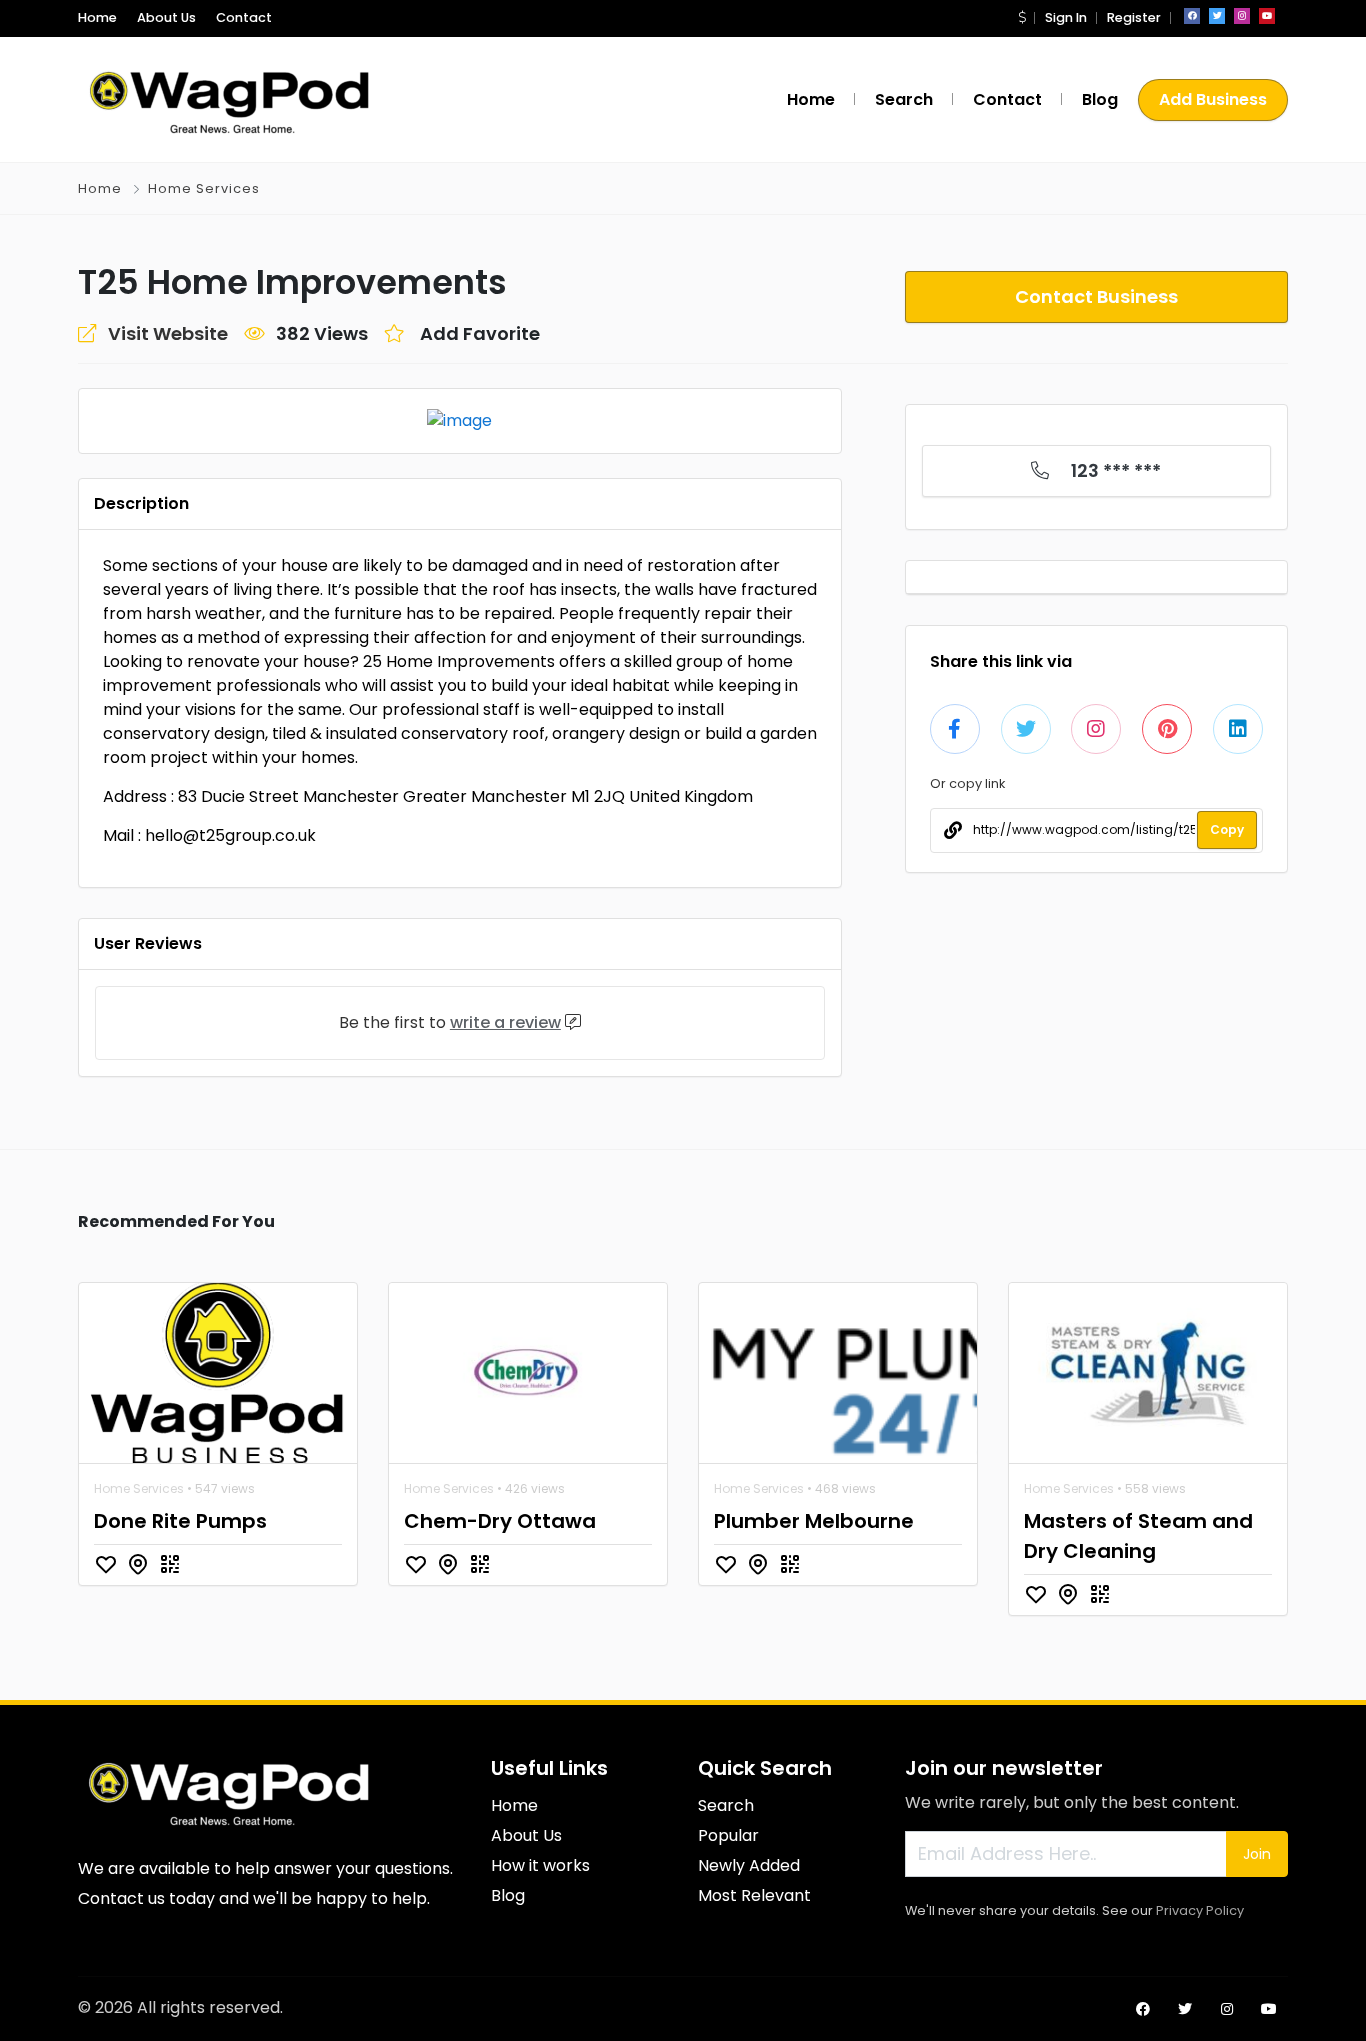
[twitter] (1217, 16)
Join (1257, 1854)
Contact (244, 17)
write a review (505, 1022)
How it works (540, 1865)
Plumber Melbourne (814, 1521)
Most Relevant (754, 1895)
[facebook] (1192, 16)
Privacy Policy (1200, 1910)
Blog (1100, 99)
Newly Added (749, 1865)
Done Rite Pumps (180, 1521)
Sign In (1066, 17)
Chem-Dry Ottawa (500, 1521)
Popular (728, 1835)
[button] (1022, 17)
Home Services (204, 188)
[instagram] (1242, 16)
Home (97, 17)
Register (1134, 17)
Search (904, 99)
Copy (1227, 829)
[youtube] (1267, 16)
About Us (166, 17)
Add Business (1213, 99)
